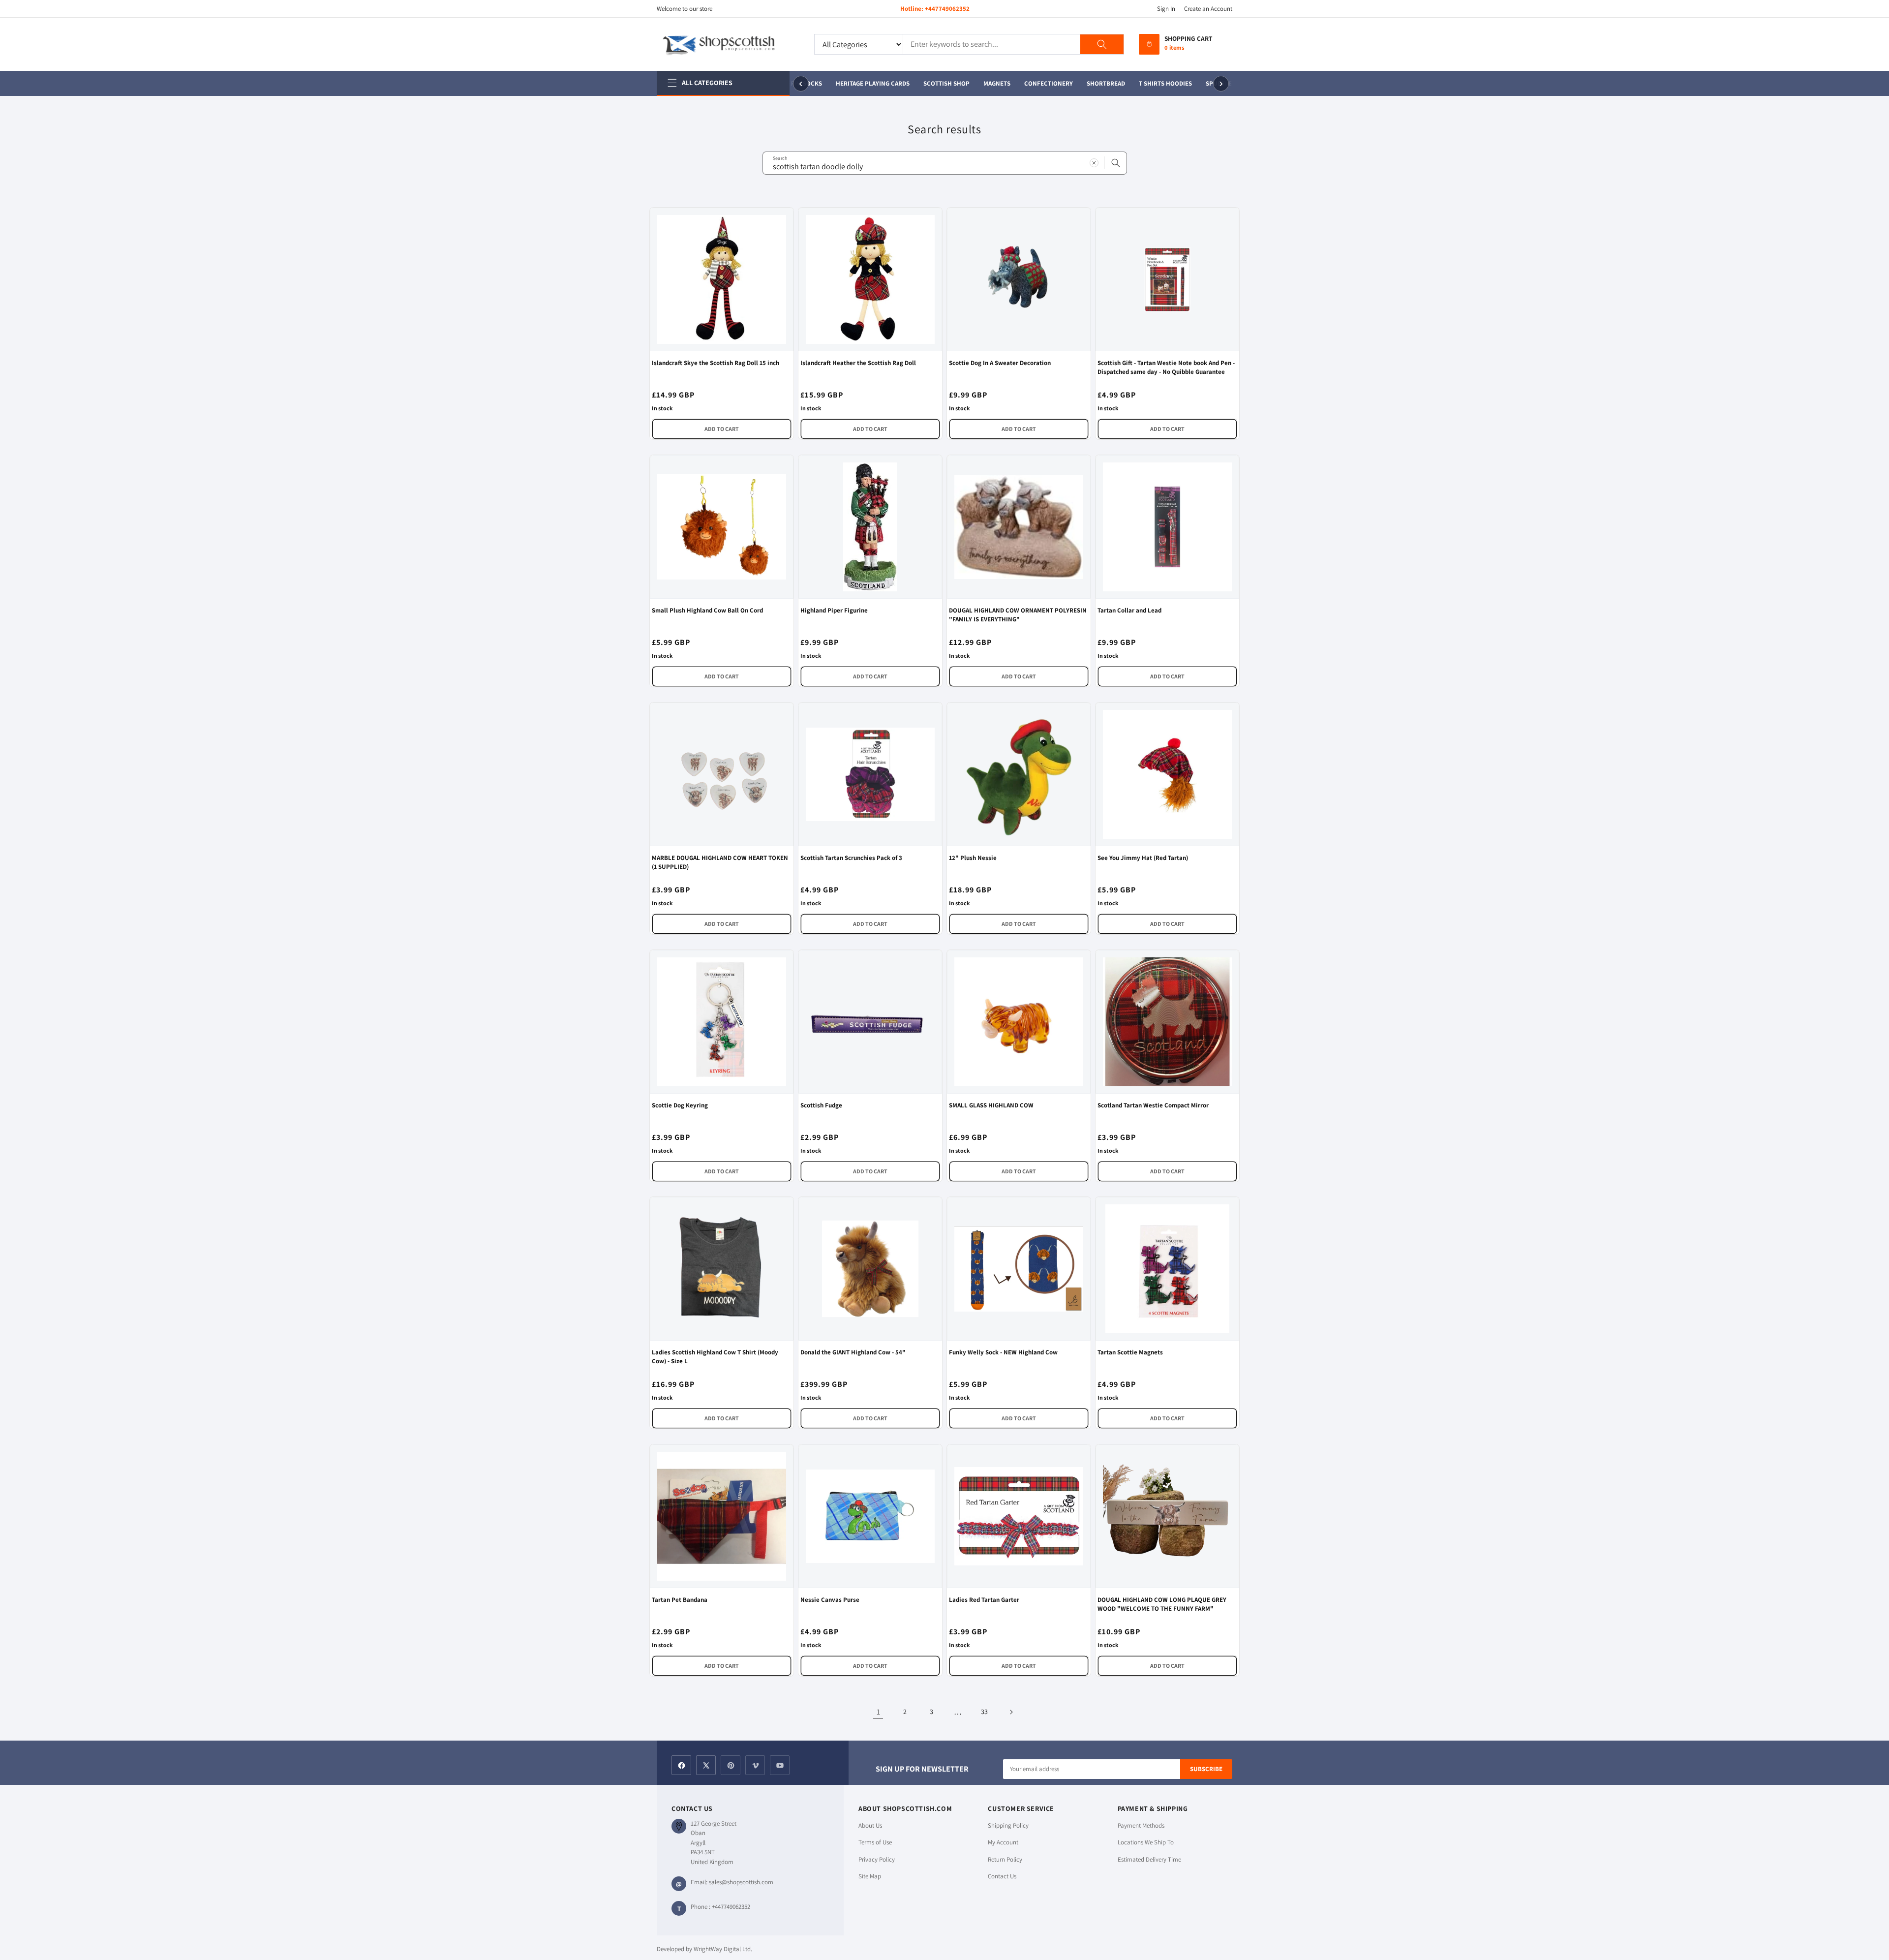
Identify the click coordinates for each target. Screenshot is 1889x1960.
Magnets (983, 83)
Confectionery (1034, 83)
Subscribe (1206, 1769)
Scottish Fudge (821, 1105)
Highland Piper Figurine (834, 610)
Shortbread (1092, 83)
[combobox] (945, 163)
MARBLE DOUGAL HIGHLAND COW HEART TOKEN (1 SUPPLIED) (720, 862)
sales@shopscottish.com (741, 1882)
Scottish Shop (932, 83)
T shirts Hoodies (1151, 83)
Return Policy (1005, 1859)
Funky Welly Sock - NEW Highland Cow (1003, 1352)
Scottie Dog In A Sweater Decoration (1000, 363)
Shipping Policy (1008, 1825)
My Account (1003, 1842)
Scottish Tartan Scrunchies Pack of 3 (851, 858)
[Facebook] (681, 1765)
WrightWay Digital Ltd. (723, 1949)
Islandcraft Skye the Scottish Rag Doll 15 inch (716, 363)
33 (984, 1712)
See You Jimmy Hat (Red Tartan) (1143, 858)
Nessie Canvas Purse (830, 1600)
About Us (870, 1825)
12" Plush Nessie (973, 858)
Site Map (870, 1876)
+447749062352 (947, 9)
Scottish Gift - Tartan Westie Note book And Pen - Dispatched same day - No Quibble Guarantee (1166, 367)
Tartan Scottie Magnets (1130, 1352)
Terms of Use (875, 1842)
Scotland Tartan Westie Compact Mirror (1153, 1105)
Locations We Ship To (1146, 1842)
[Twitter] (706, 1765)
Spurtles (1206, 83)
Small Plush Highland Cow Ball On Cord (707, 610)
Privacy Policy (877, 1859)
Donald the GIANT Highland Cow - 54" (853, 1352)
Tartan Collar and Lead (1129, 610)
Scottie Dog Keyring (680, 1105)
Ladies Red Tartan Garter (984, 1600)
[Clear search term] (1094, 163)
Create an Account (1208, 9)
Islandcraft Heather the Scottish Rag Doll (858, 363)
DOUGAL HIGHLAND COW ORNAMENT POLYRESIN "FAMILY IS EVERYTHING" (1018, 615)
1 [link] (878, 1712)
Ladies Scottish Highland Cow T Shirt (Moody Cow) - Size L (715, 1357)
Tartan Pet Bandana (680, 1600)
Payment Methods (1141, 1825)
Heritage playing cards (858, 83)
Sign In (1166, 9)
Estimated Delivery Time (1149, 1859)
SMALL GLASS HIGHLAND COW (991, 1105)
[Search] (1102, 44)
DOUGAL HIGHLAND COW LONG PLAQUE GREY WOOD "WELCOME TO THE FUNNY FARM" (1162, 1604)
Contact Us (1002, 1876)
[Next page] (1011, 1712)
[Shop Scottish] (728, 44)
